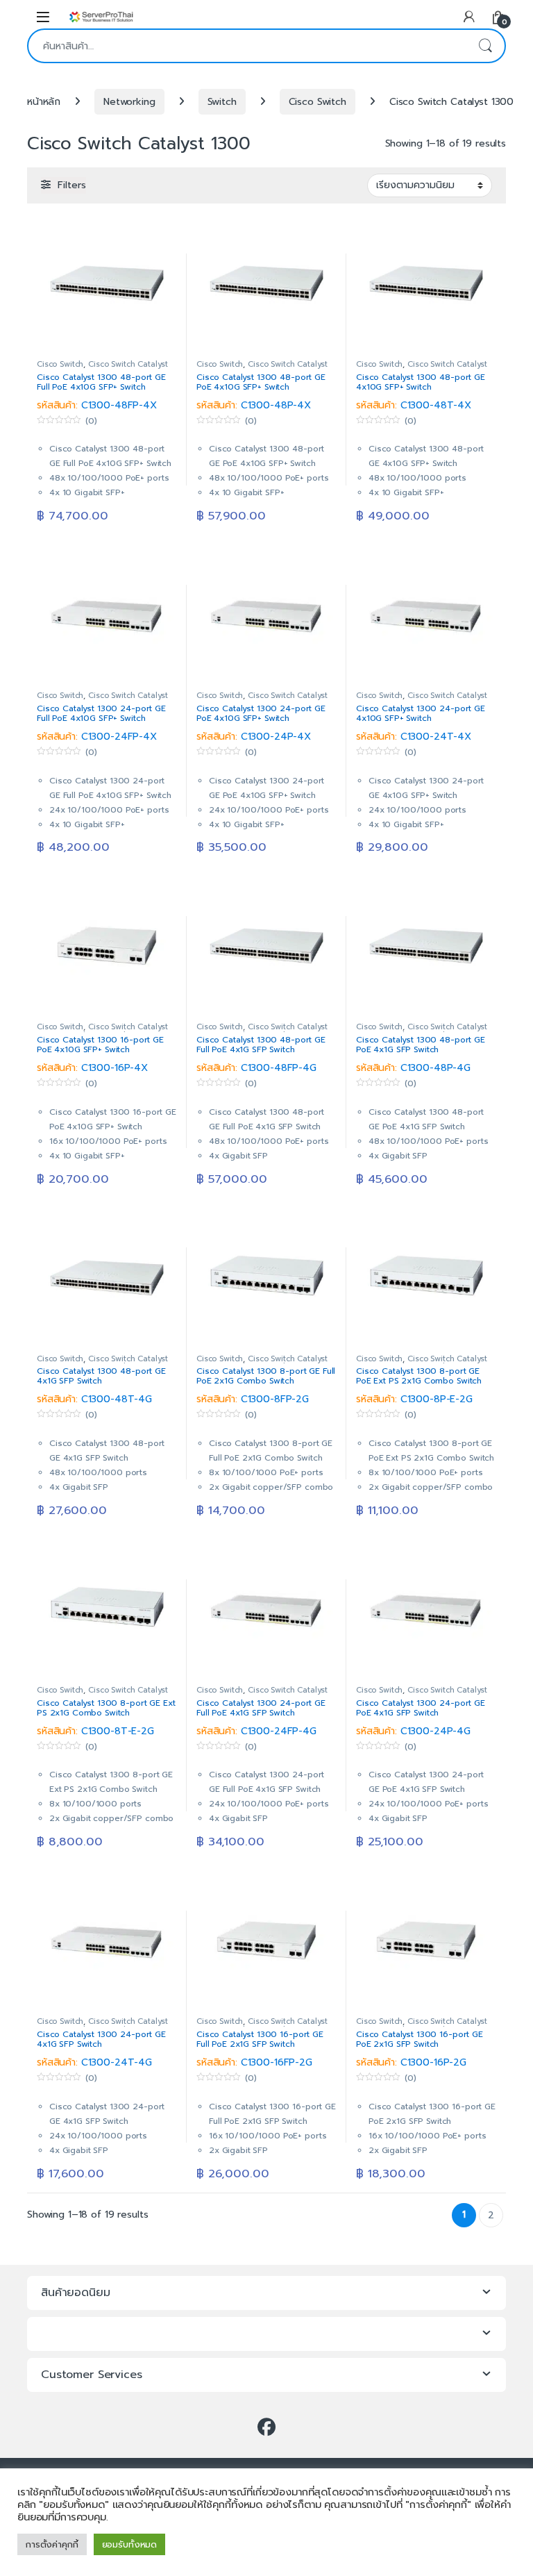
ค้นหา (485, 46)
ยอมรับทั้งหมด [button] (130, 2544)
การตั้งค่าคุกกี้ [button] (52, 2544)
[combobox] (247, 46)
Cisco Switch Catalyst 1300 (102, 368)
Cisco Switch (318, 102)
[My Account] (469, 16)
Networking (129, 102)
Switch (222, 102)
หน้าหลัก (44, 102)
